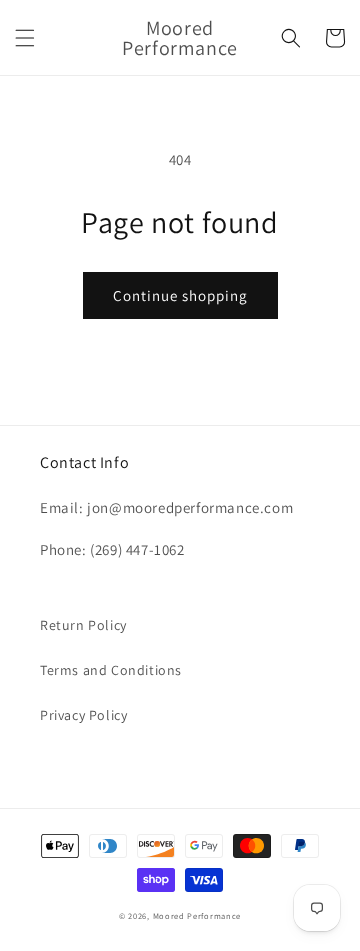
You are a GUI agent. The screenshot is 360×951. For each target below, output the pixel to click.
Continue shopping (180, 295)
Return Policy (83, 625)
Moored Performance (197, 915)
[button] (25, 38)
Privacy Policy (83, 715)
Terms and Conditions (111, 670)
